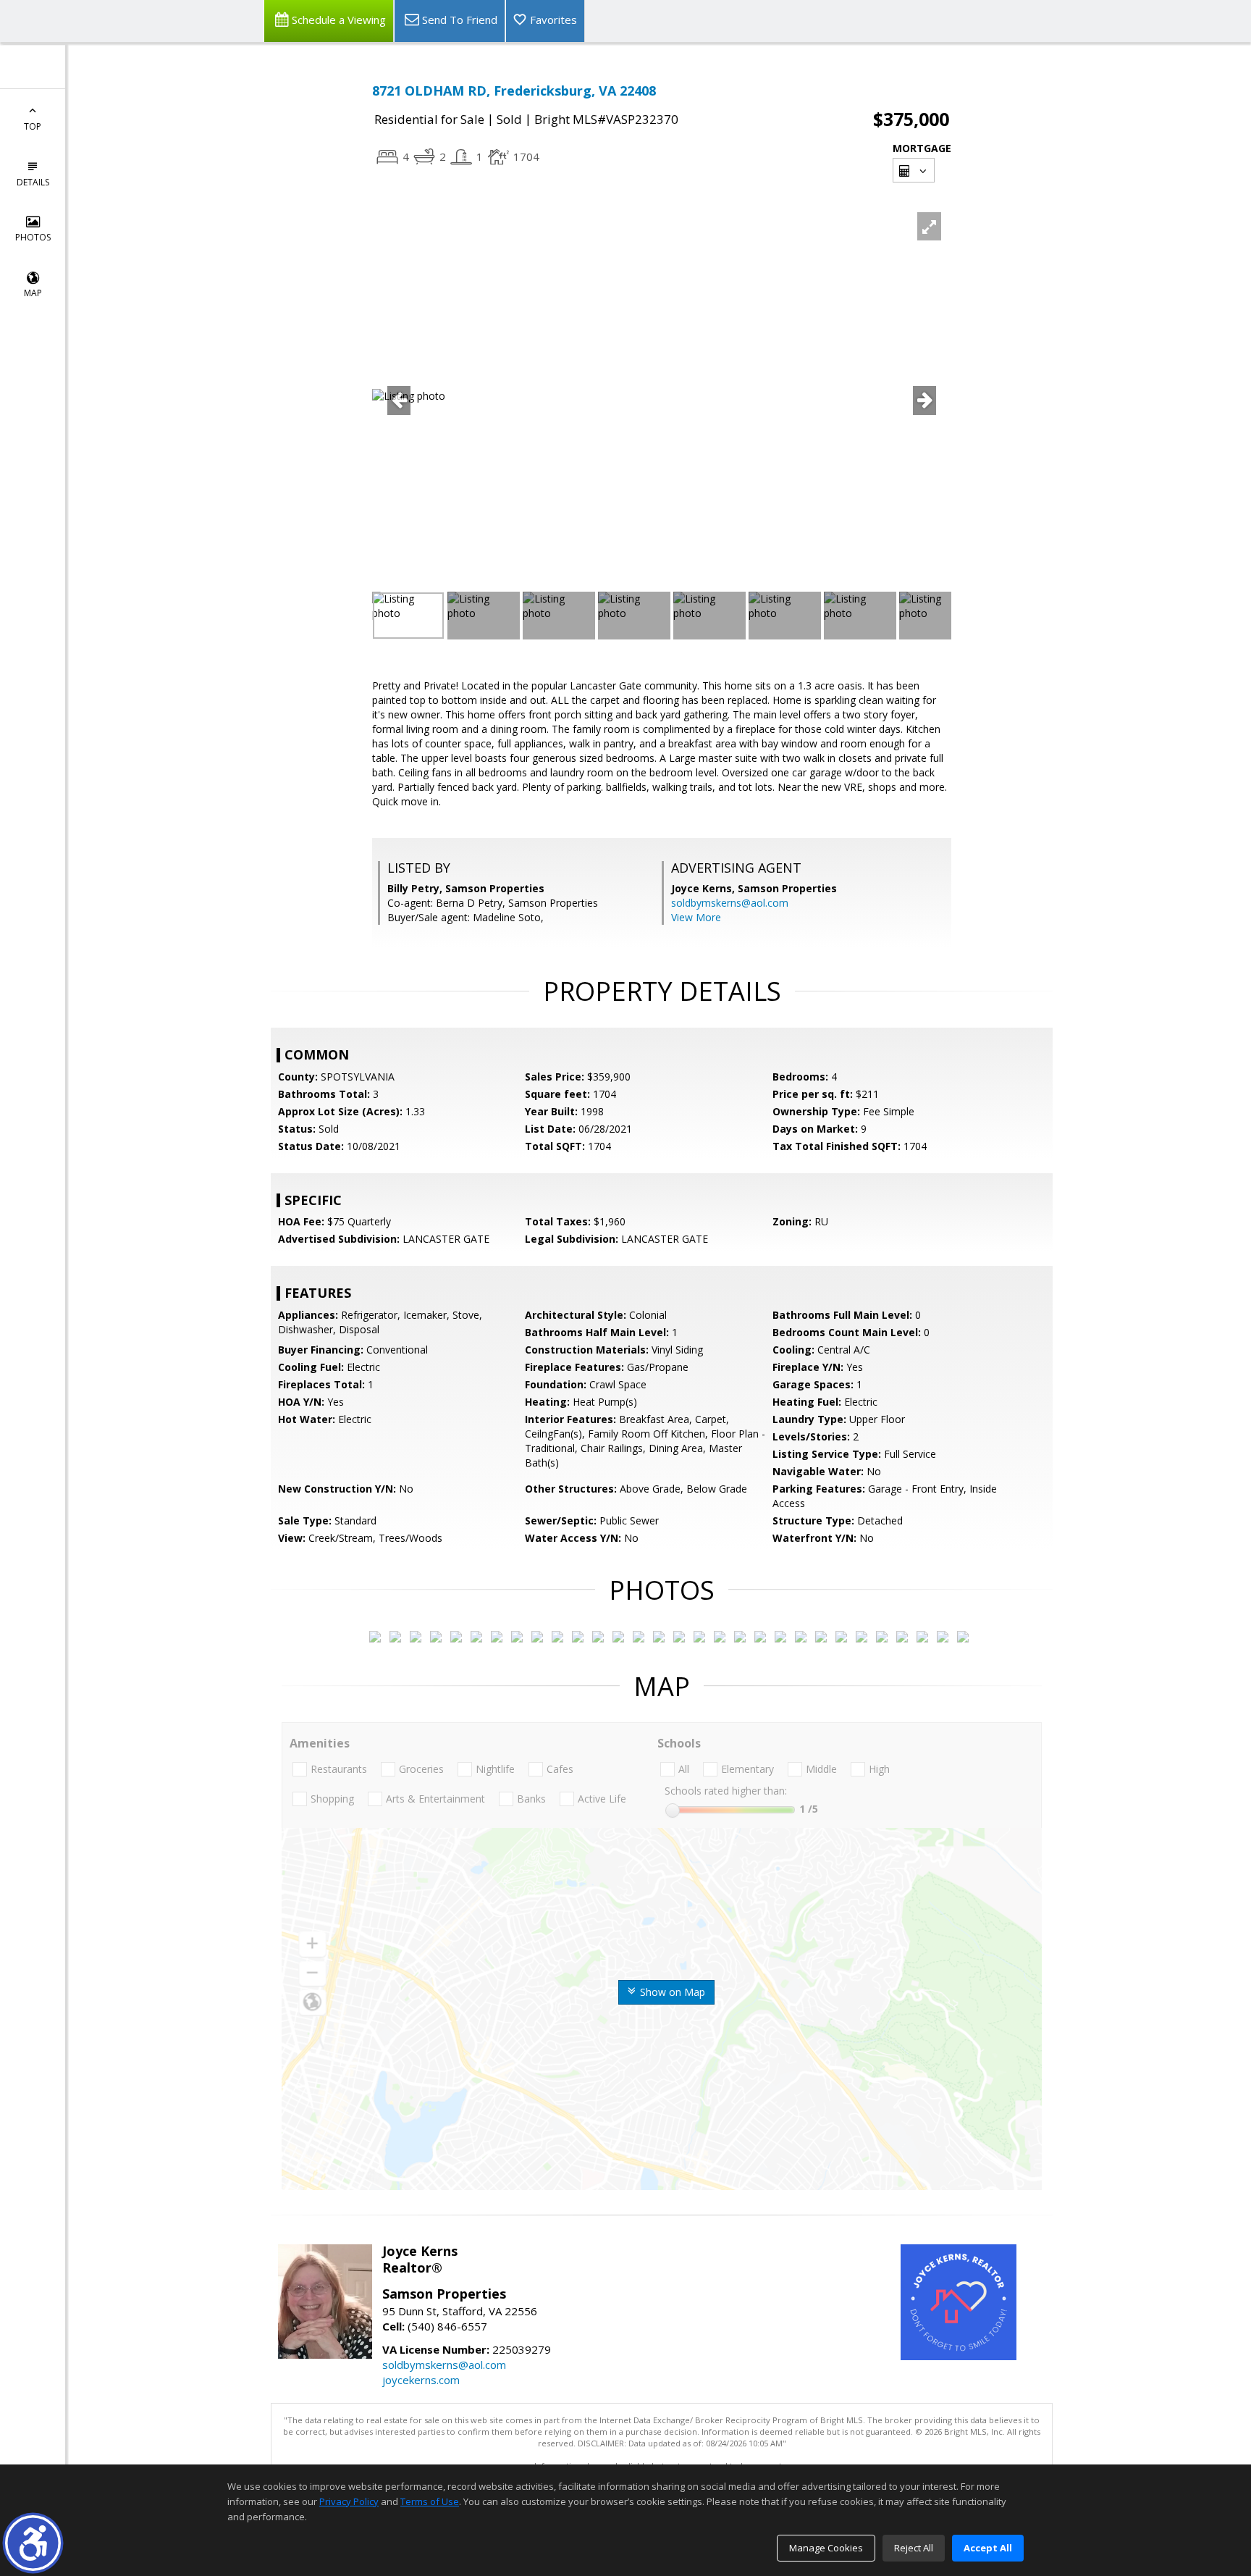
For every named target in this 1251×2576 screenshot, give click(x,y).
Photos (33, 237)
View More (696, 917)
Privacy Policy (349, 2501)
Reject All (914, 2548)
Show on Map (671, 1992)
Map (33, 293)
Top (33, 126)
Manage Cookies (826, 2548)
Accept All (988, 2548)
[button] (33, 2543)
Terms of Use (430, 2501)
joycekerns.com (421, 2380)
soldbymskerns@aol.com (730, 903)
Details (33, 182)
